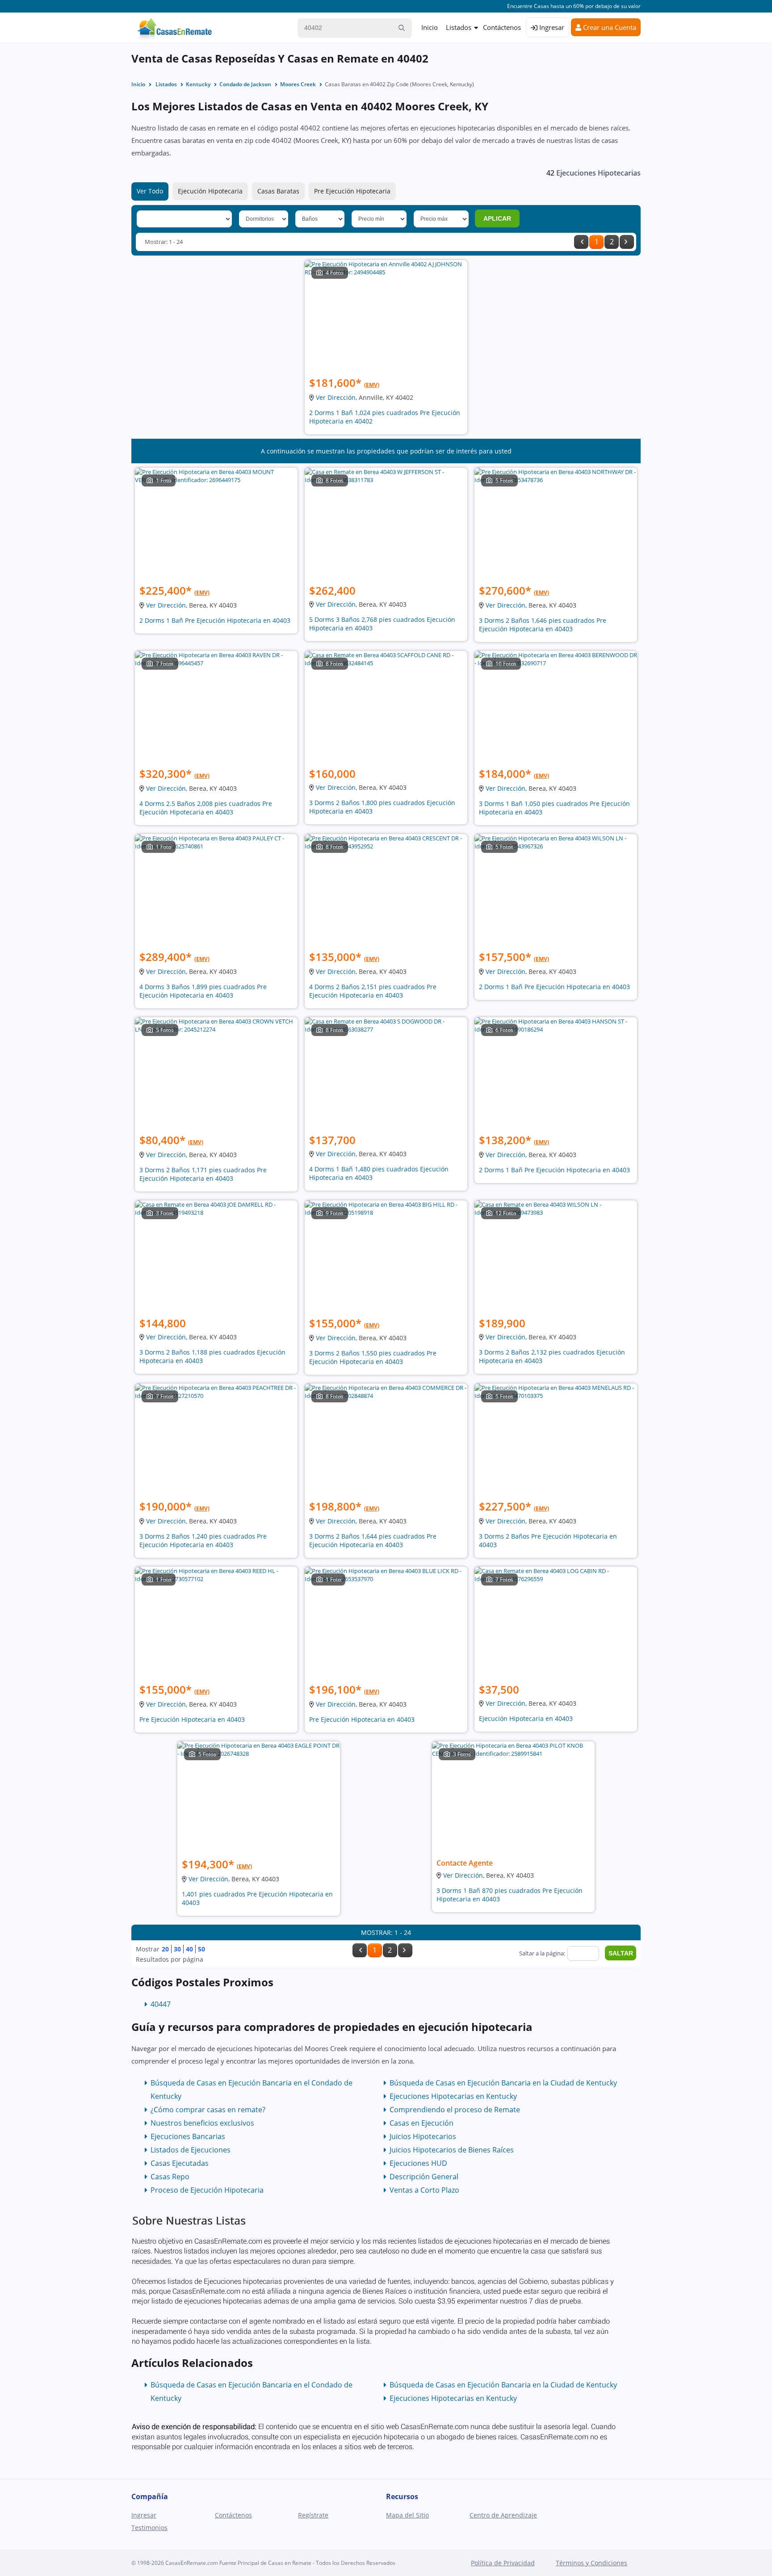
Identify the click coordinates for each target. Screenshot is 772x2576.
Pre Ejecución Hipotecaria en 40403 (192, 1719)
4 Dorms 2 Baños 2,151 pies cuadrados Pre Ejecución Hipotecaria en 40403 (373, 991)
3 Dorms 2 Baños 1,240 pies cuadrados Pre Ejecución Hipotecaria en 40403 (203, 1540)
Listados (459, 27)
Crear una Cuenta (609, 27)
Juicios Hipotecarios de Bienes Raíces (452, 2150)
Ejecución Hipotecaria (210, 191)
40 (189, 1949)
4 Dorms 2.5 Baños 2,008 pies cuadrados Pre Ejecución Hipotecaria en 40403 (206, 808)
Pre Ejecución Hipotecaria (352, 191)
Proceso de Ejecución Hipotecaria (207, 2190)
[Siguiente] (627, 242)
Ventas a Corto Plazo (424, 2190)
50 (201, 1949)
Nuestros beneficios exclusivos (202, 2123)
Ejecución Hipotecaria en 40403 (526, 1718)
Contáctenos (502, 27)
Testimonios (149, 2528)
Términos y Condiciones (592, 2563)
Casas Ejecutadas (180, 2163)
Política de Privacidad (503, 2563)
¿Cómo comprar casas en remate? (208, 2110)
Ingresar (551, 27)
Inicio (430, 27)
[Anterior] (581, 242)
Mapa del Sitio (407, 2515)
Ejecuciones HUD (418, 2163)
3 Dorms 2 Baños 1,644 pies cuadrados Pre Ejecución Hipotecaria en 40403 (373, 1540)
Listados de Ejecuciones (191, 2150)
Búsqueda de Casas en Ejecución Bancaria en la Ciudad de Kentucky (503, 2083)
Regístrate (313, 2515)
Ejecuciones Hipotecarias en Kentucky (453, 2096)
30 (177, 1949)
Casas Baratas (278, 191)
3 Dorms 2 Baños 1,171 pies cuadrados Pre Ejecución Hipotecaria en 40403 (203, 1174)
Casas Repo (170, 2177)
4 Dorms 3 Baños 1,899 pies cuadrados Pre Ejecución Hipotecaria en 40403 (203, 991)
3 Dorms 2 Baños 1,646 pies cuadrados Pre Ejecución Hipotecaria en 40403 (543, 625)
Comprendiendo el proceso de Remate (455, 2110)
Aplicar (497, 218)
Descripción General (424, 2177)
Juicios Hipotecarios (423, 2136)
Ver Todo (150, 191)
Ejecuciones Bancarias (188, 2136)
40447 (161, 2004)
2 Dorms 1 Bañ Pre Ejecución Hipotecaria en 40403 (215, 620)
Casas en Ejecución (422, 2123)
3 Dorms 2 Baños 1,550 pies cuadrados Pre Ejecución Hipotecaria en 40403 (373, 1357)
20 (165, 1949)
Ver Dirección (336, 397)
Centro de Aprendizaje (503, 2515)
